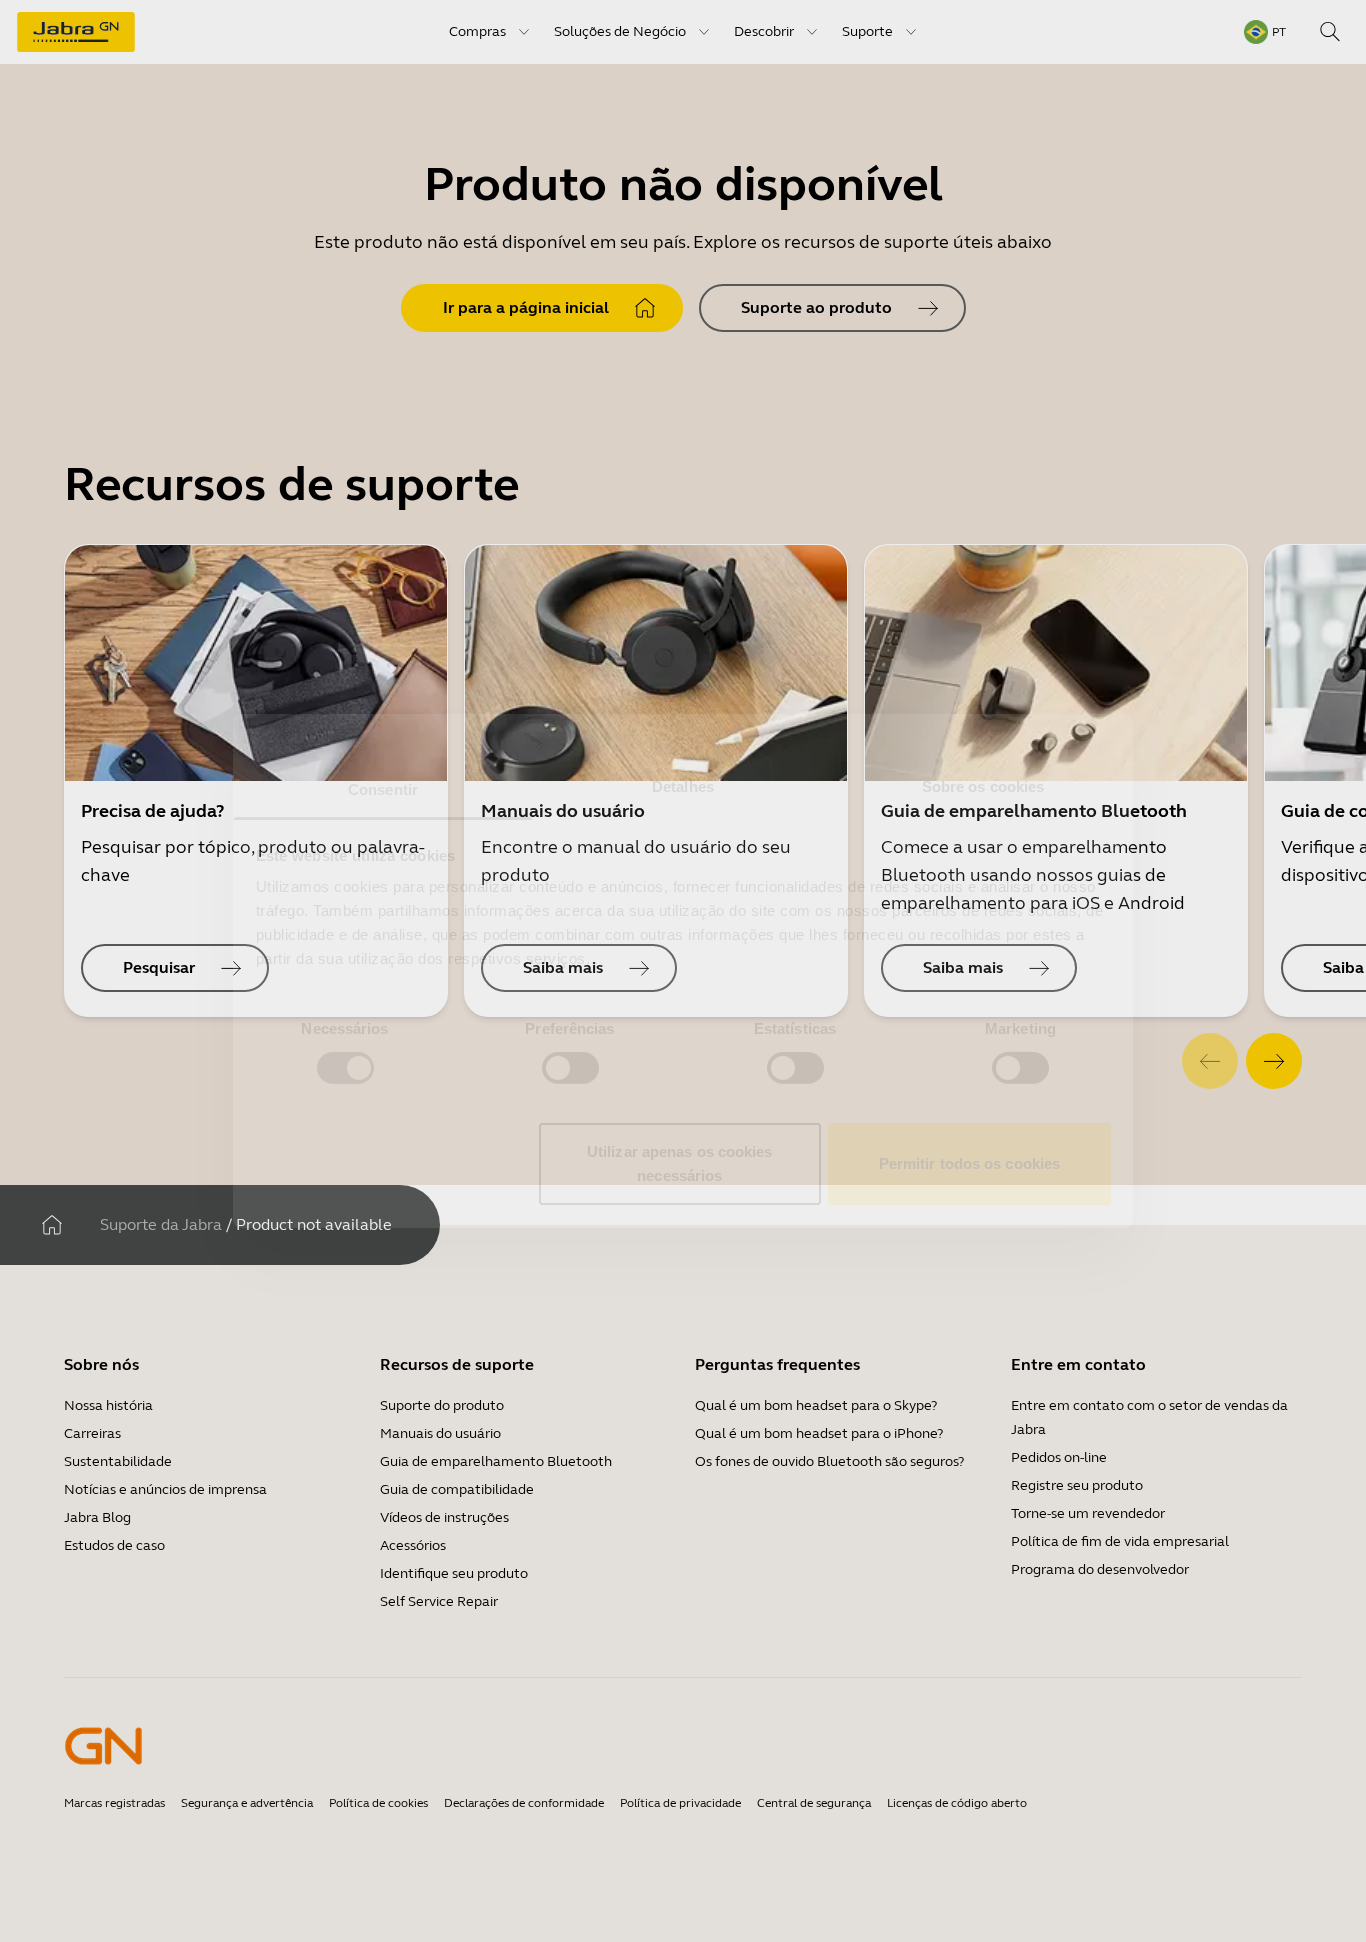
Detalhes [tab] (683, 786)
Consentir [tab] (383, 789)
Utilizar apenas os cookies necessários (680, 1163)
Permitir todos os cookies (970, 1163)
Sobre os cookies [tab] (983, 786)
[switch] (570, 1068)
